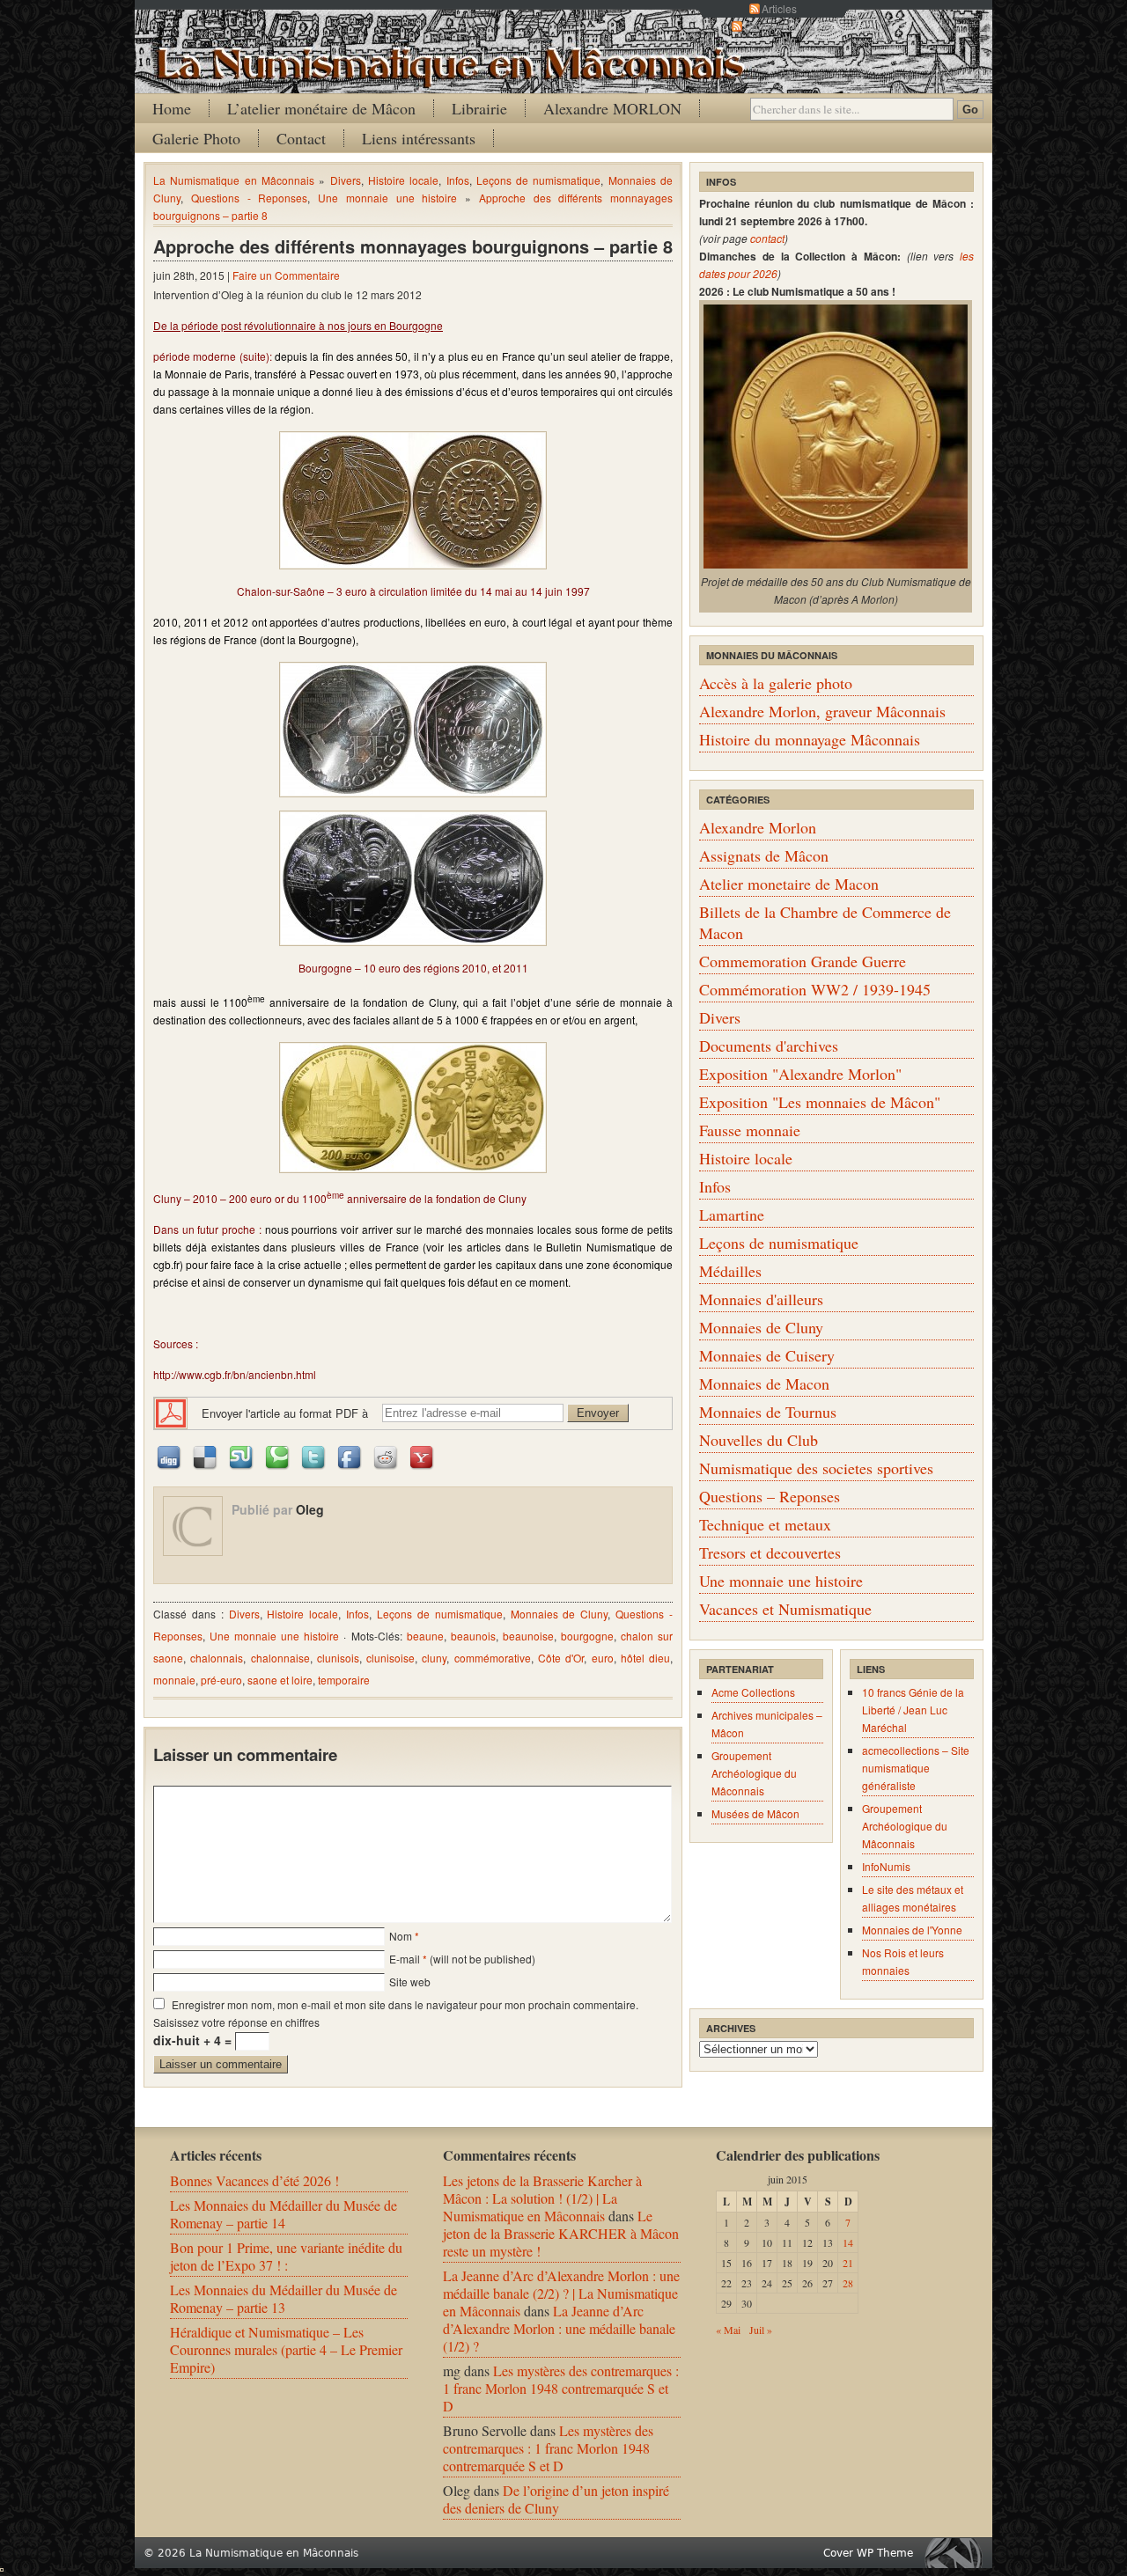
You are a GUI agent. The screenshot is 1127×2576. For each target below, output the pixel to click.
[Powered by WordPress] (958, 2553)
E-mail (405, 1959)
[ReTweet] (314, 1456)
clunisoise (390, 1658)
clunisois (338, 1658)
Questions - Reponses (250, 198)
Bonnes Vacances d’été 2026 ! (254, 2180)
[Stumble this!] (242, 1456)
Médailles (730, 1271)
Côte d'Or (561, 1658)
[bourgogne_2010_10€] (413, 730)
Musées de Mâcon (755, 1813)
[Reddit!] (387, 1456)
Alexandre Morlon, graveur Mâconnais (822, 711)
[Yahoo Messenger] (423, 1456)
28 (848, 2283)
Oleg (310, 1509)
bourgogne (587, 1636)
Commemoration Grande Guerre (803, 961)
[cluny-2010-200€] (413, 1108)
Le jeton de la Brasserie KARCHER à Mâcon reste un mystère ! (561, 2233)
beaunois (473, 1636)
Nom (401, 1936)
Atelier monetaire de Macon (789, 884)
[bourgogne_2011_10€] (413, 878)
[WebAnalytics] (2, 2566)
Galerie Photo (196, 138)
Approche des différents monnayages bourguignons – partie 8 (413, 246)
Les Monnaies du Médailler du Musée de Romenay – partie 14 (284, 2214)
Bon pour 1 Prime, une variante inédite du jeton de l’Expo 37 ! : (286, 2256)
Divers (346, 180)
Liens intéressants (419, 138)
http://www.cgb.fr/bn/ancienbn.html (235, 1374)
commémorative (493, 1658)
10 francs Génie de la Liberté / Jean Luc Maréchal (913, 1710)
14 (848, 2242)
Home (172, 108)
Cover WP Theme (868, 2553)
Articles (779, 8)
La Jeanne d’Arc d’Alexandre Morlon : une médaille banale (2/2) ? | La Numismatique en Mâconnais (561, 2293)
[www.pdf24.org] (171, 1411)
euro (603, 1658)
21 (848, 2263)
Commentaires (779, 26)
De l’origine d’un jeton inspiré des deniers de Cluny (556, 2499)
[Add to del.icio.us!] (206, 1456)
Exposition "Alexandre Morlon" (800, 1074)
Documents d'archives (769, 1046)
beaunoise (528, 1636)
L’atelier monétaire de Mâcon (321, 108)
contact (767, 238)
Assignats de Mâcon (764, 855)
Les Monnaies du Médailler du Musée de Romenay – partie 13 (284, 2298)
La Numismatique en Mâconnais (234, 180)
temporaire (344, 1680)
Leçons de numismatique (539, 180)
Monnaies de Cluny (560, 1614)
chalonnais (217, 1658)
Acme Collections (753, 1692)
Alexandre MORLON (612, 108)
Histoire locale (403, 180)
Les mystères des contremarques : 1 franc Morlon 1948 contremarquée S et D (561, 2388)
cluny (434, 1658)
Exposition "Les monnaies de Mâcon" (820, 1102)
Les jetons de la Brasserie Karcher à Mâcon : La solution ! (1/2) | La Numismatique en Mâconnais (542, 2198)
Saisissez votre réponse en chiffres (236, 2022)
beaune (425, 1636)
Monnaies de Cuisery (767, 1355)
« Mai (728, 2330)
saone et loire (280, 1680)
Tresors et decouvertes (770, 1552)
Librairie (479, 108)
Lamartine (732, 1215)
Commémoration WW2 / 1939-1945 (815, 989)
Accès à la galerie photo (776, 683)
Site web (410, 1982)
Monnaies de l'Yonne (912, 1930)
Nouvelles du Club (759, 1440)
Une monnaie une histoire (387, 198)
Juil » (761, 2330)
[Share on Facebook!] (350, 1456)
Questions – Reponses (770, 1496)
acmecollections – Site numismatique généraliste (916, 1768)
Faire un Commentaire (286, 275)
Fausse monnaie (750, 1130)
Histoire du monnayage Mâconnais (810, 739)
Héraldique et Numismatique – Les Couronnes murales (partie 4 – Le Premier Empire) (286, 2349)
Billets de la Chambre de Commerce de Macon (825, 922)
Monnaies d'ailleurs (761, 1299)
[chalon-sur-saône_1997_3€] (413, 500)
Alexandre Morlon (758, 827)
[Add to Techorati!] (278, 1456)
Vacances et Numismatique (785, 1609)
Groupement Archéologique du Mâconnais (754, 1773)
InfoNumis (886, 1866)
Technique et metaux (765, 1524)
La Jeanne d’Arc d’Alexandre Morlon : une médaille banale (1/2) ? (559, 2328)
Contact (301, 138)
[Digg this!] (170, 1456)
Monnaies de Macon (764, 1383)
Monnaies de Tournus (768, 1412)
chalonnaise (280, 1658)
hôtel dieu (645, 1658)
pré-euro (221, 1680)
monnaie (174, 1680)
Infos (458, 180)
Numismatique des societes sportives (816, 1468)
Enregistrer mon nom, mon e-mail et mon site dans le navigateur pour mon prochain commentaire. (405, 2004)
